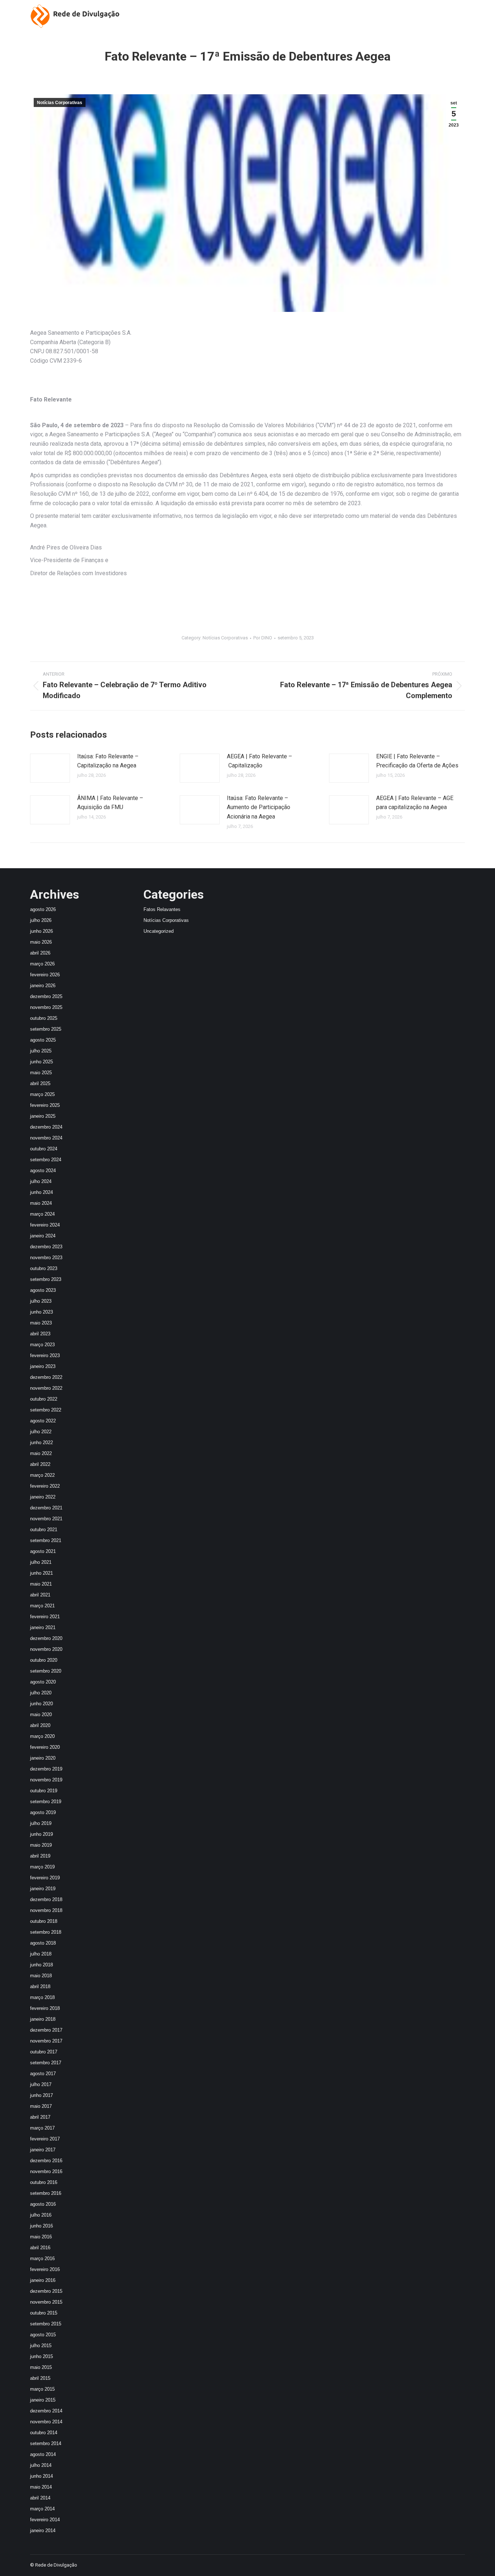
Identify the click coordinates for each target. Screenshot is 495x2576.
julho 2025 (41, 1051)
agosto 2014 (43, 2454)
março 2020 (42, 1736)
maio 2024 (41, 1203)
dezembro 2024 (46, 1127)
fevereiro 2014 (45, 2520)
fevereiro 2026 (45, 975)
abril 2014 (40, 2498)
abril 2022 (40, 1464)
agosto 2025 (43, 1040)
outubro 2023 (44, 1268)
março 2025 (42, 1094)
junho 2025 (41, 1062)
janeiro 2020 (43, 1758)
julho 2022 (41, 1432)
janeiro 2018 (43, 2019)
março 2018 (42, 1997)
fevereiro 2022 (45, 1486)
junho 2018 (41, 1965)
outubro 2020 (44, 1660)
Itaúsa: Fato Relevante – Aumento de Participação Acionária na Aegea (259, 807)
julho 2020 (41, 1693)
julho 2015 (41, 2346)
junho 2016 (41, 2226)
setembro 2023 (46, 1279)
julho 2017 (41, 2084)
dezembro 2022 (46, 1377)
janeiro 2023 (43, 1366)
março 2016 (42, 2258)
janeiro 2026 (43, 986)
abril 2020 (40, 1725)
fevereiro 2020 (45, 1747)
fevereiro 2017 (45, 2139)
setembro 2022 (46, 1410)
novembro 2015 (46, 2302)
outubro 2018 (44, 1921)
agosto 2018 (43, 1943)
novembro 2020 (46, 1649)
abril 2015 (40, 2378)
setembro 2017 (46, 2063)
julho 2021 (41, 1562)
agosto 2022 (43, 1421)
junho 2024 (41, 1192)
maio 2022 (41, 1453)
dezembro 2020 (46, 1638)
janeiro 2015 (43, 2400)
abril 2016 (40, 2248)
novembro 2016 (46, 2171)
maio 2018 (41, 1976)
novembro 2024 (46, 1138)
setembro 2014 (46, 2443)
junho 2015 (41, 2356)
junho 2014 (41, 2476)
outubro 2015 (44, 2313)
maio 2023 (41, 1323)
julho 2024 (41, 1181)
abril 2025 (40, 1083)
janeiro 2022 (43, 1497)
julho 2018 (41, 1954)
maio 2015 (41, 2367)
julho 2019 (41, 1823)
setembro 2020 (46, 1671)
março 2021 (42, 1606)
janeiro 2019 (43, 1889)
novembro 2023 (46, 1258)
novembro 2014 (46, 2422)
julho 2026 (41, 920)
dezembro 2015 (46, 2291)
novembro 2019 (46, 1780)
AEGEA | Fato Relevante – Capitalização (259, 761)
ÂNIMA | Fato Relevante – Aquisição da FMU (110, 803)
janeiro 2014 (43, 2530)
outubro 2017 (44, 2052)
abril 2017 (40, 2117)
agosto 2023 (43, 1290)
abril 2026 (40, 953)
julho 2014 (41, 2465)
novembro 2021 (46, 1519)
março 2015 (42, 2389)
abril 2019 (40, 1856)
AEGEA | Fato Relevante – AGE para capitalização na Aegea (415, 803)
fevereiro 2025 (45, 1105)
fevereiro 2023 (45, 1355)
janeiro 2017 (43, 2150)
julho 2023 (41, 1301)
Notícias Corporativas (60, 103)
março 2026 (42, 964)
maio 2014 (41, 2487)
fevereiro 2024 (45, 1225)
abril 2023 (40, 1334)
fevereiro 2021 (45, 1617)
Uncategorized (159, 931)
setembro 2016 (46, 2193)
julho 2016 (41, 2215)
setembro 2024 (46, 1160)
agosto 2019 (43, 1812)
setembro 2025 (46, 1029)
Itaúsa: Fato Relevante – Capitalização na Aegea (108, 761)
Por (263, 638)
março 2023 (42, 1345)
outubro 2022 (44, 1399)
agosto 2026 (43, 909)
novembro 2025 (46, 1007)
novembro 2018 (46, 1910)
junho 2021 (41, 1573)
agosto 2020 (43, 1682)
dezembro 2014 (46, 2411)
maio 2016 (41, 2237)
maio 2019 (41, 1845)
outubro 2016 (44, 2182)
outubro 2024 (44, 1149)
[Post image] (50, 768)
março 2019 (42, 1867)
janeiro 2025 (43, 1116)
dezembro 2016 (46, 2161)
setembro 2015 (46, 2324)
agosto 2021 (43, 1551)
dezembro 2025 (46, 996)
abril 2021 (40, 1595)
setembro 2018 (46, 1932)
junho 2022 (41, 1442)
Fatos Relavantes (162, 909)
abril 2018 (40, 1986)
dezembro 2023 (46, 1247)
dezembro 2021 (46, 1508)
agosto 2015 (43, 2335)
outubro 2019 (44, 1791)
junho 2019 (41, 1834)
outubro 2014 (44, 2433)
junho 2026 (41, 931)
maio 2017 (41, 2106)
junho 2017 (41, 2095)
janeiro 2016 (43, 2280)
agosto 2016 (43, 2204)
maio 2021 (41, 1584)
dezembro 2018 (46, 1899)
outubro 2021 (44, 1530)
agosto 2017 (43, 2074)
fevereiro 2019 (45, 1878)
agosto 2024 (43, 1170)
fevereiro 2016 (45, 2269)
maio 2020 (41, 1714)
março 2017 (42, 2128)
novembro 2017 (46, 2041)
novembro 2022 (46, 1388)
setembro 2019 (46, 1802)
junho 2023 (41, 1312)
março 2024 (42, 1214)
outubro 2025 (44, 1018)
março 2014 (42, 2509)
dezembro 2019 (46, 1769)
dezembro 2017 (46, 2030)
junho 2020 (41, 1704)
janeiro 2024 (43, 1236)
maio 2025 (41, 1073)
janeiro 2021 (43, 1627)
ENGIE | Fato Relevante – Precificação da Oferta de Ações (417, 761)
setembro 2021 (46, 1540)
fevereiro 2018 (45, 2008)
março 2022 (42, 1475)
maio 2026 (41, 942)
